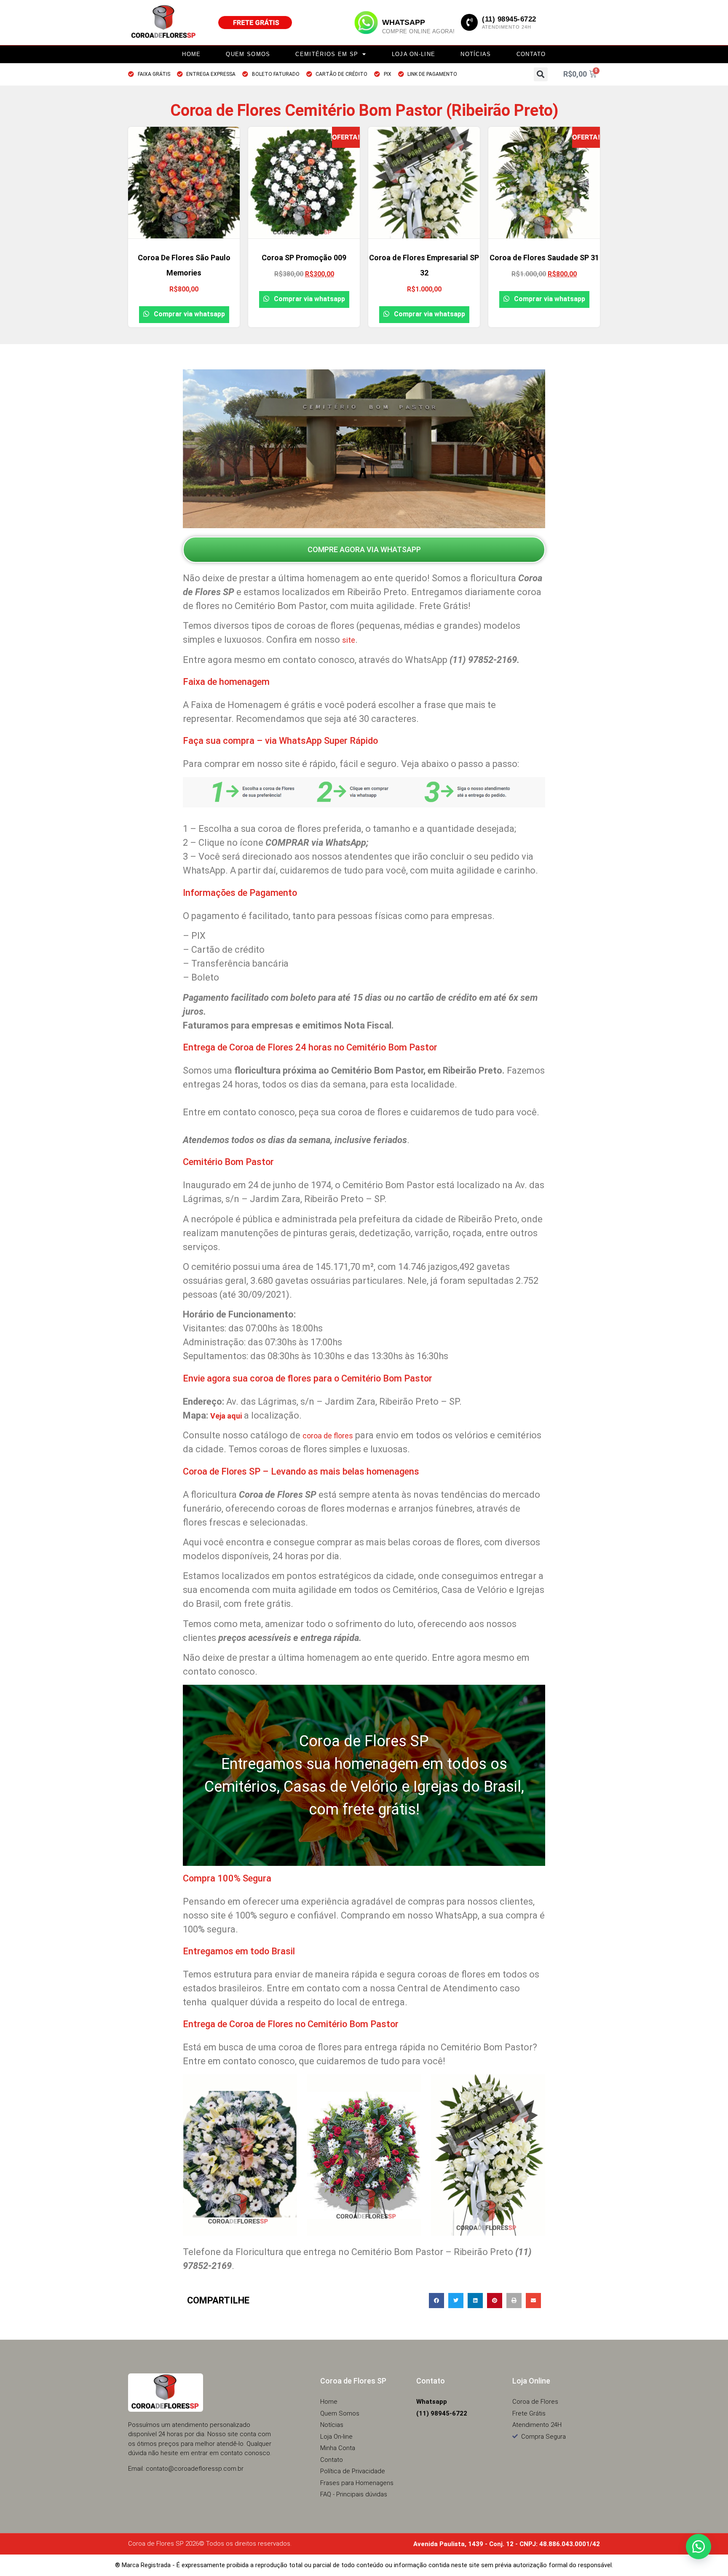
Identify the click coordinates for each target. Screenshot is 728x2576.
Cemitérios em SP (327, 54)
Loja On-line (414, 54)
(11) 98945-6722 (509, 19)
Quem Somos (248, 54)
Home (191, 54)
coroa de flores (328, 1436)
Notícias (476, 54)
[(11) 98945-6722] (469, 22)
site (349, 640)
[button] (541, 74)
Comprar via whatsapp (189, 314)
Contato (531, 54)
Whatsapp (404, 22)
